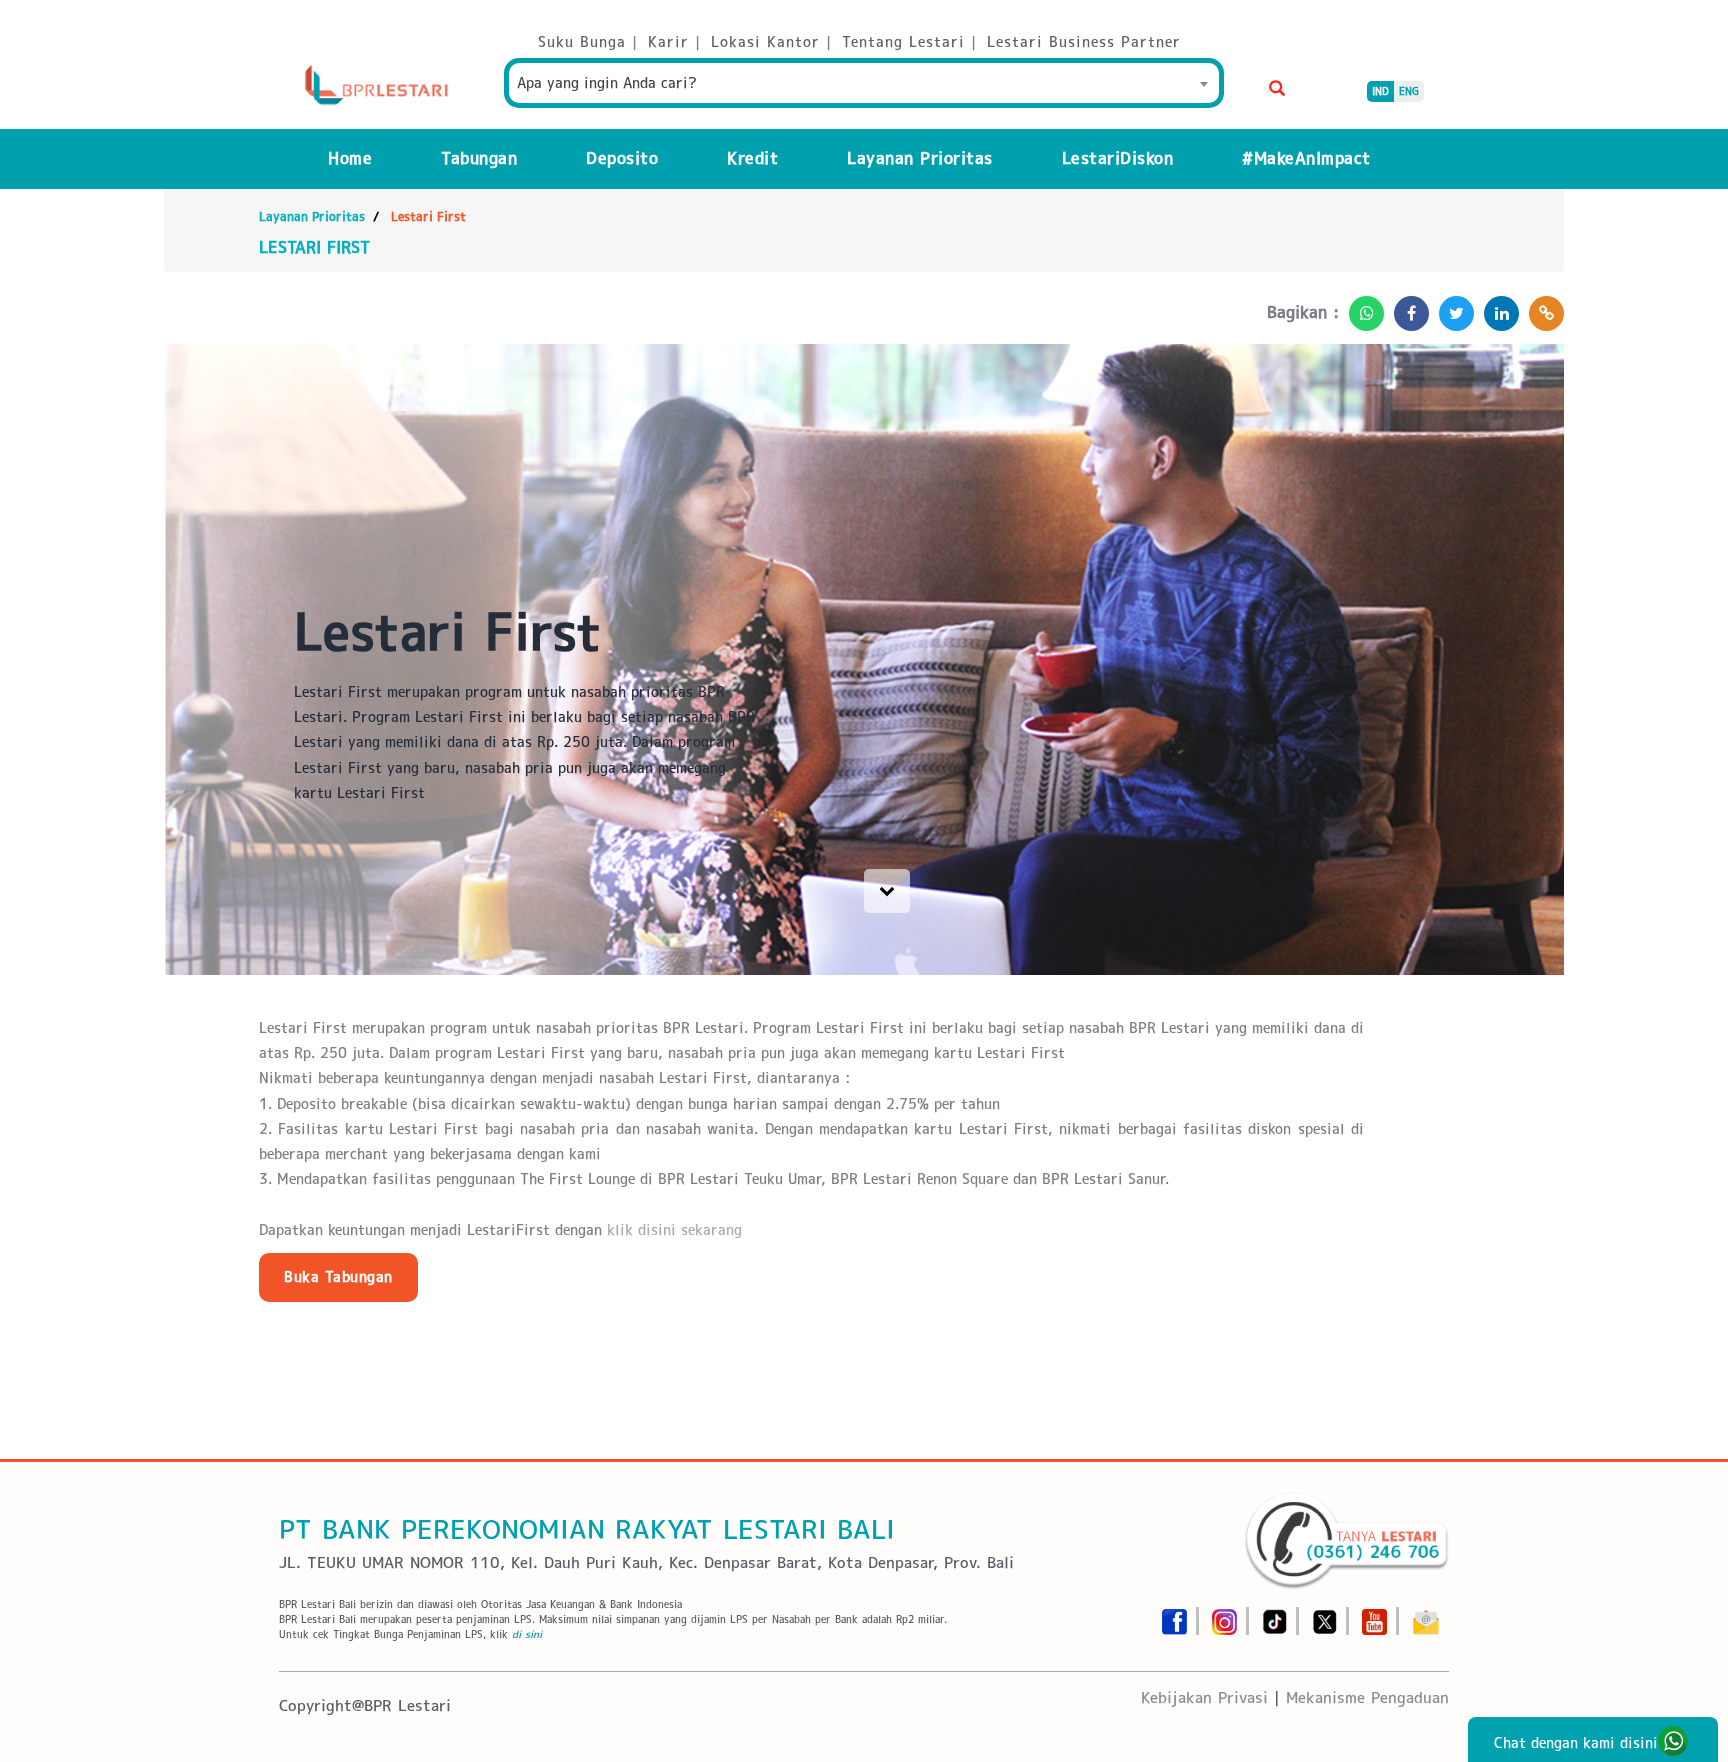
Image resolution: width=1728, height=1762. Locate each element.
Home (350, 158)
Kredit (752, 158)
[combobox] (864, 83)
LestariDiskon (1118, 158)
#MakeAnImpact (1306, 158)
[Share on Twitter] (1451, 307)
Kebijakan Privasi (1204, 1697)
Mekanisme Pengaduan (1367, 1697)
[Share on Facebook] (1406, 307)
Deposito (622, 158)
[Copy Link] (1541, 307)
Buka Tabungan (338, 1277)
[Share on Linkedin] (1496, 307)
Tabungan (479, 158)
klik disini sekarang (677, 1230)
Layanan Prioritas (920, 158)
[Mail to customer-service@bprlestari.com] (1426, 1615)
